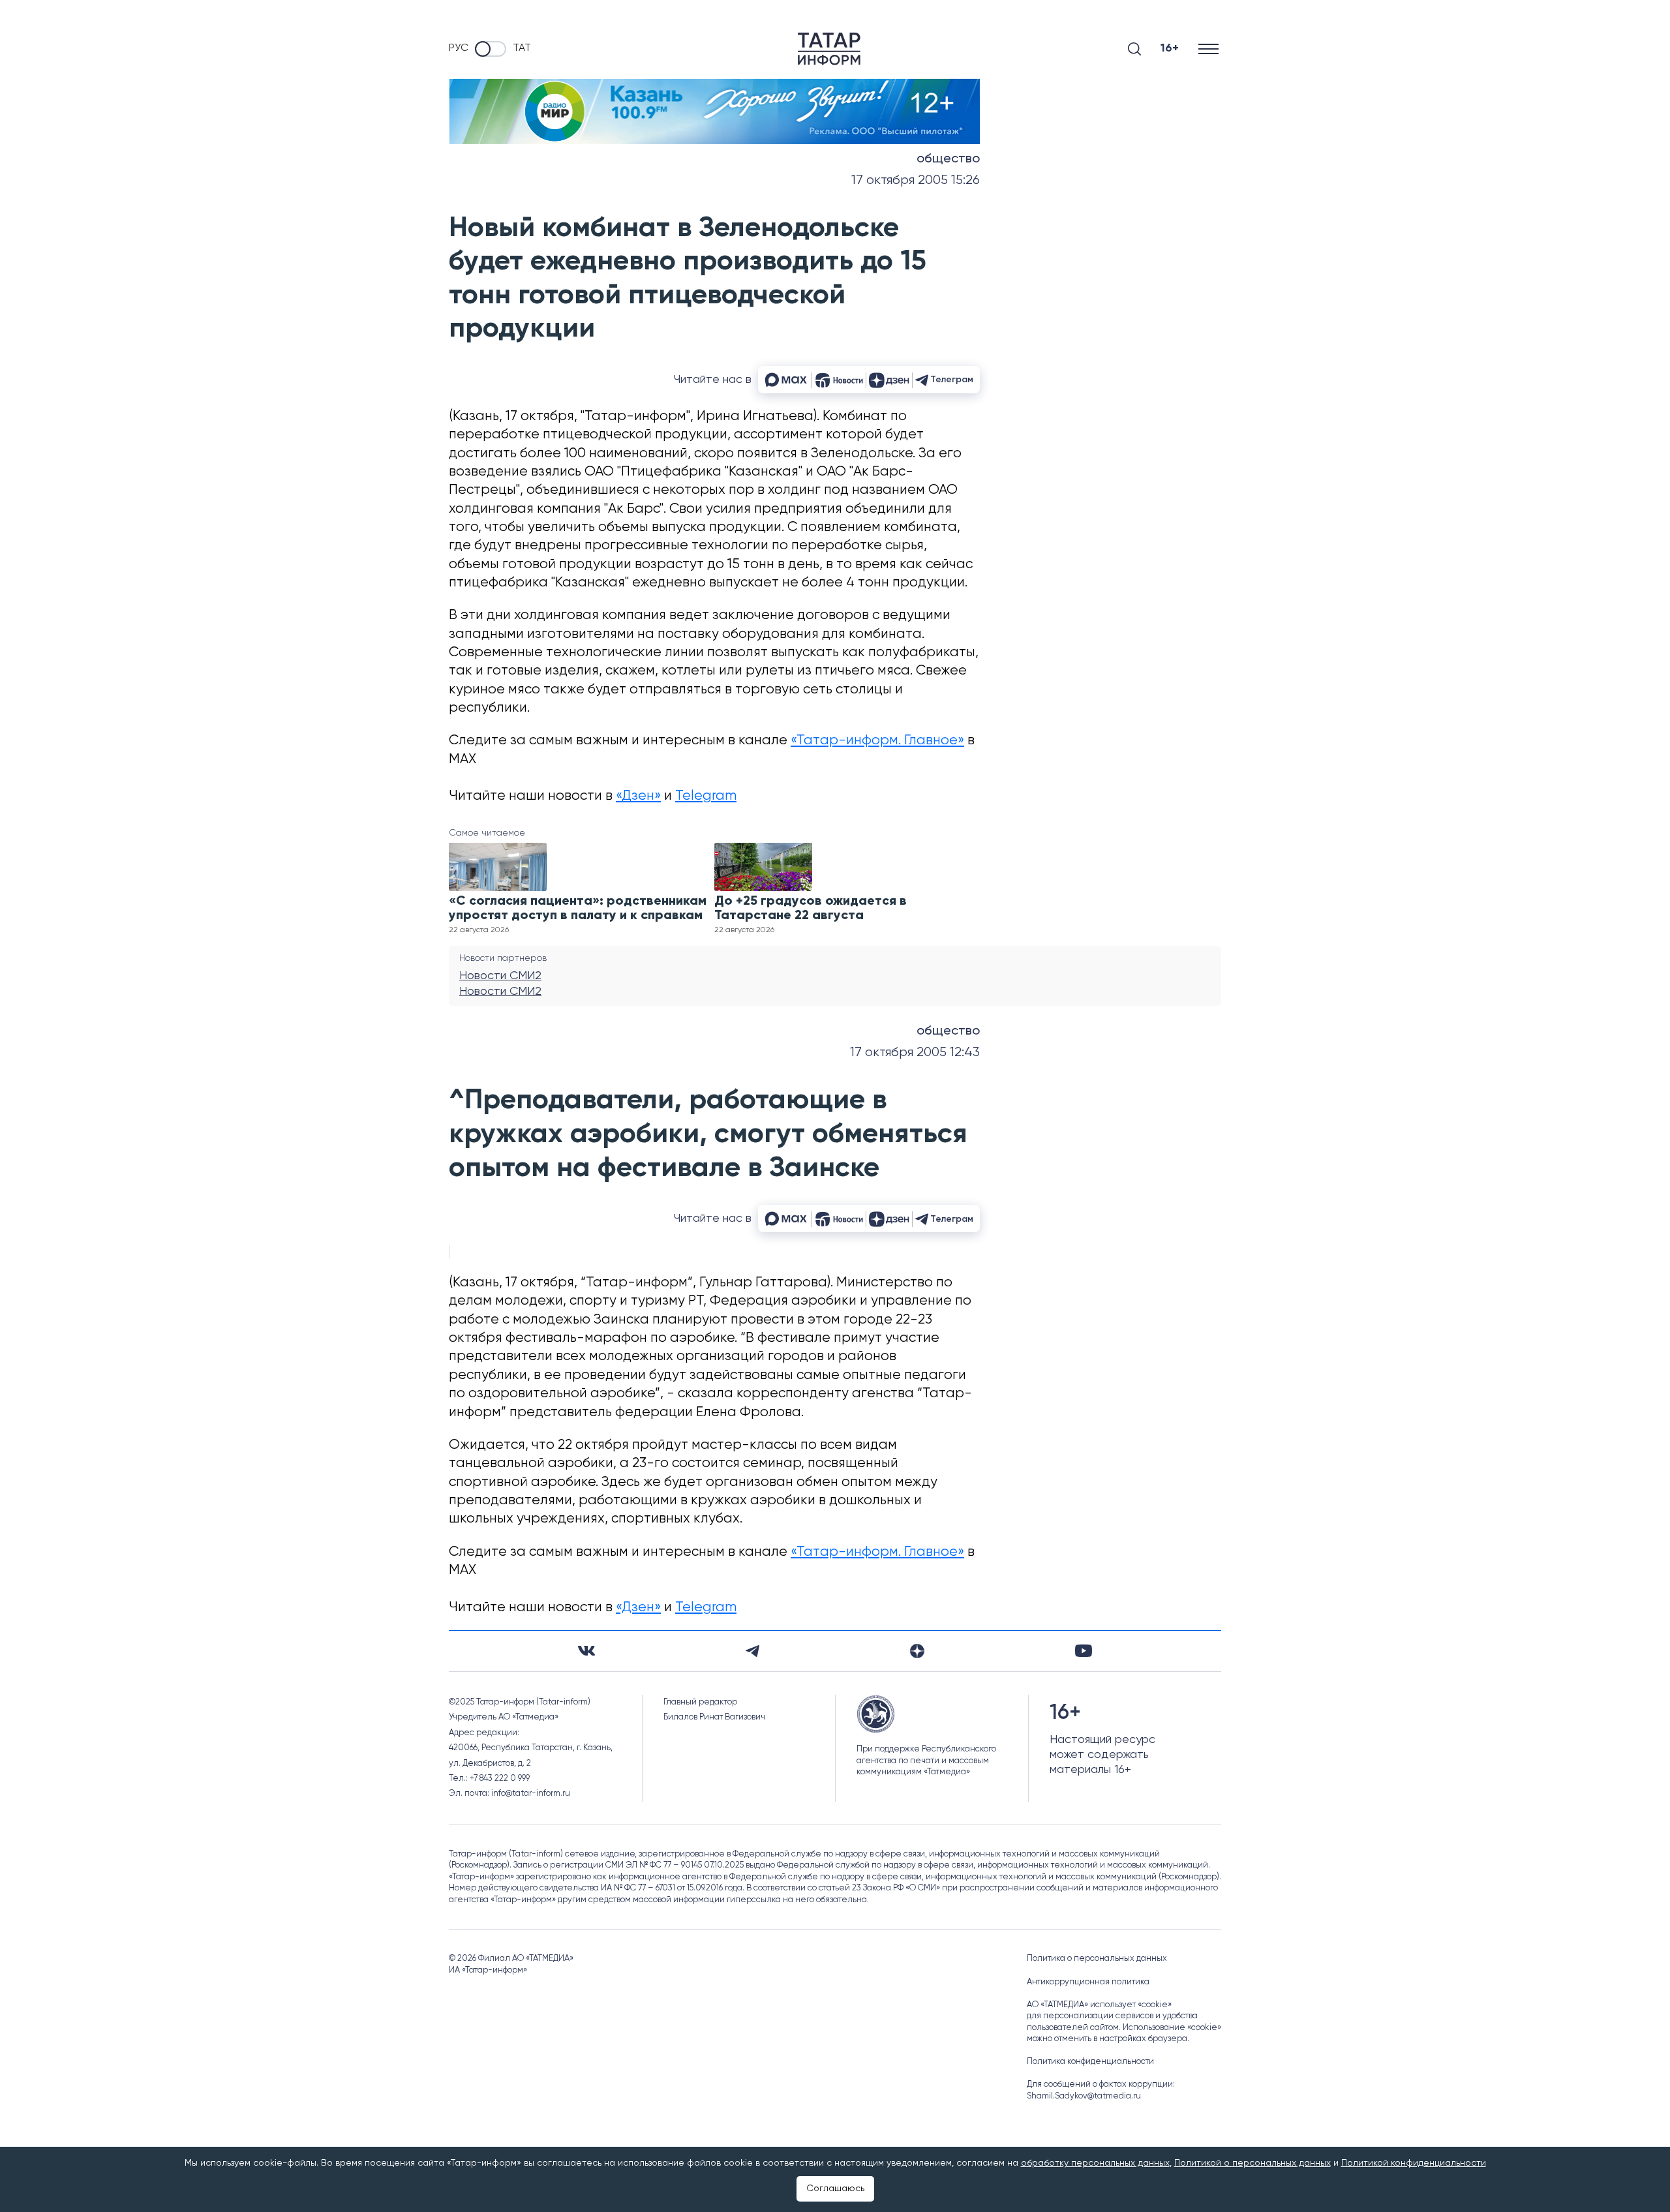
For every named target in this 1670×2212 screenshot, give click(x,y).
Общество (948, 159)
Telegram (706, 796)
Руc (459, 48)
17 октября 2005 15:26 (916, 180)
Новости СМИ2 (500, 976)
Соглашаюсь (835, 2189)
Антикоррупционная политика (1088, 1982)
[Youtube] (1084, 1651)
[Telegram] (752, 1651)
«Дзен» (638, 796)
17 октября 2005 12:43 (915, 1053)
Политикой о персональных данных (1252, 2163)
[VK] (586, 1651)
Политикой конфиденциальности (1414, 2163)
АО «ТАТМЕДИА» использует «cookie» (1099, 2005)
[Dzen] (917, 1651)
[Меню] (1210, 49)
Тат (522, 48)
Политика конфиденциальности (1090, 2062)
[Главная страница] (829, 49)
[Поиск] (1134, 49)
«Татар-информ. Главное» (877, 741)
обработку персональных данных (1095, 2163)
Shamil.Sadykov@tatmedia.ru (1084, 2096)
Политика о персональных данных (1097, 1959)
